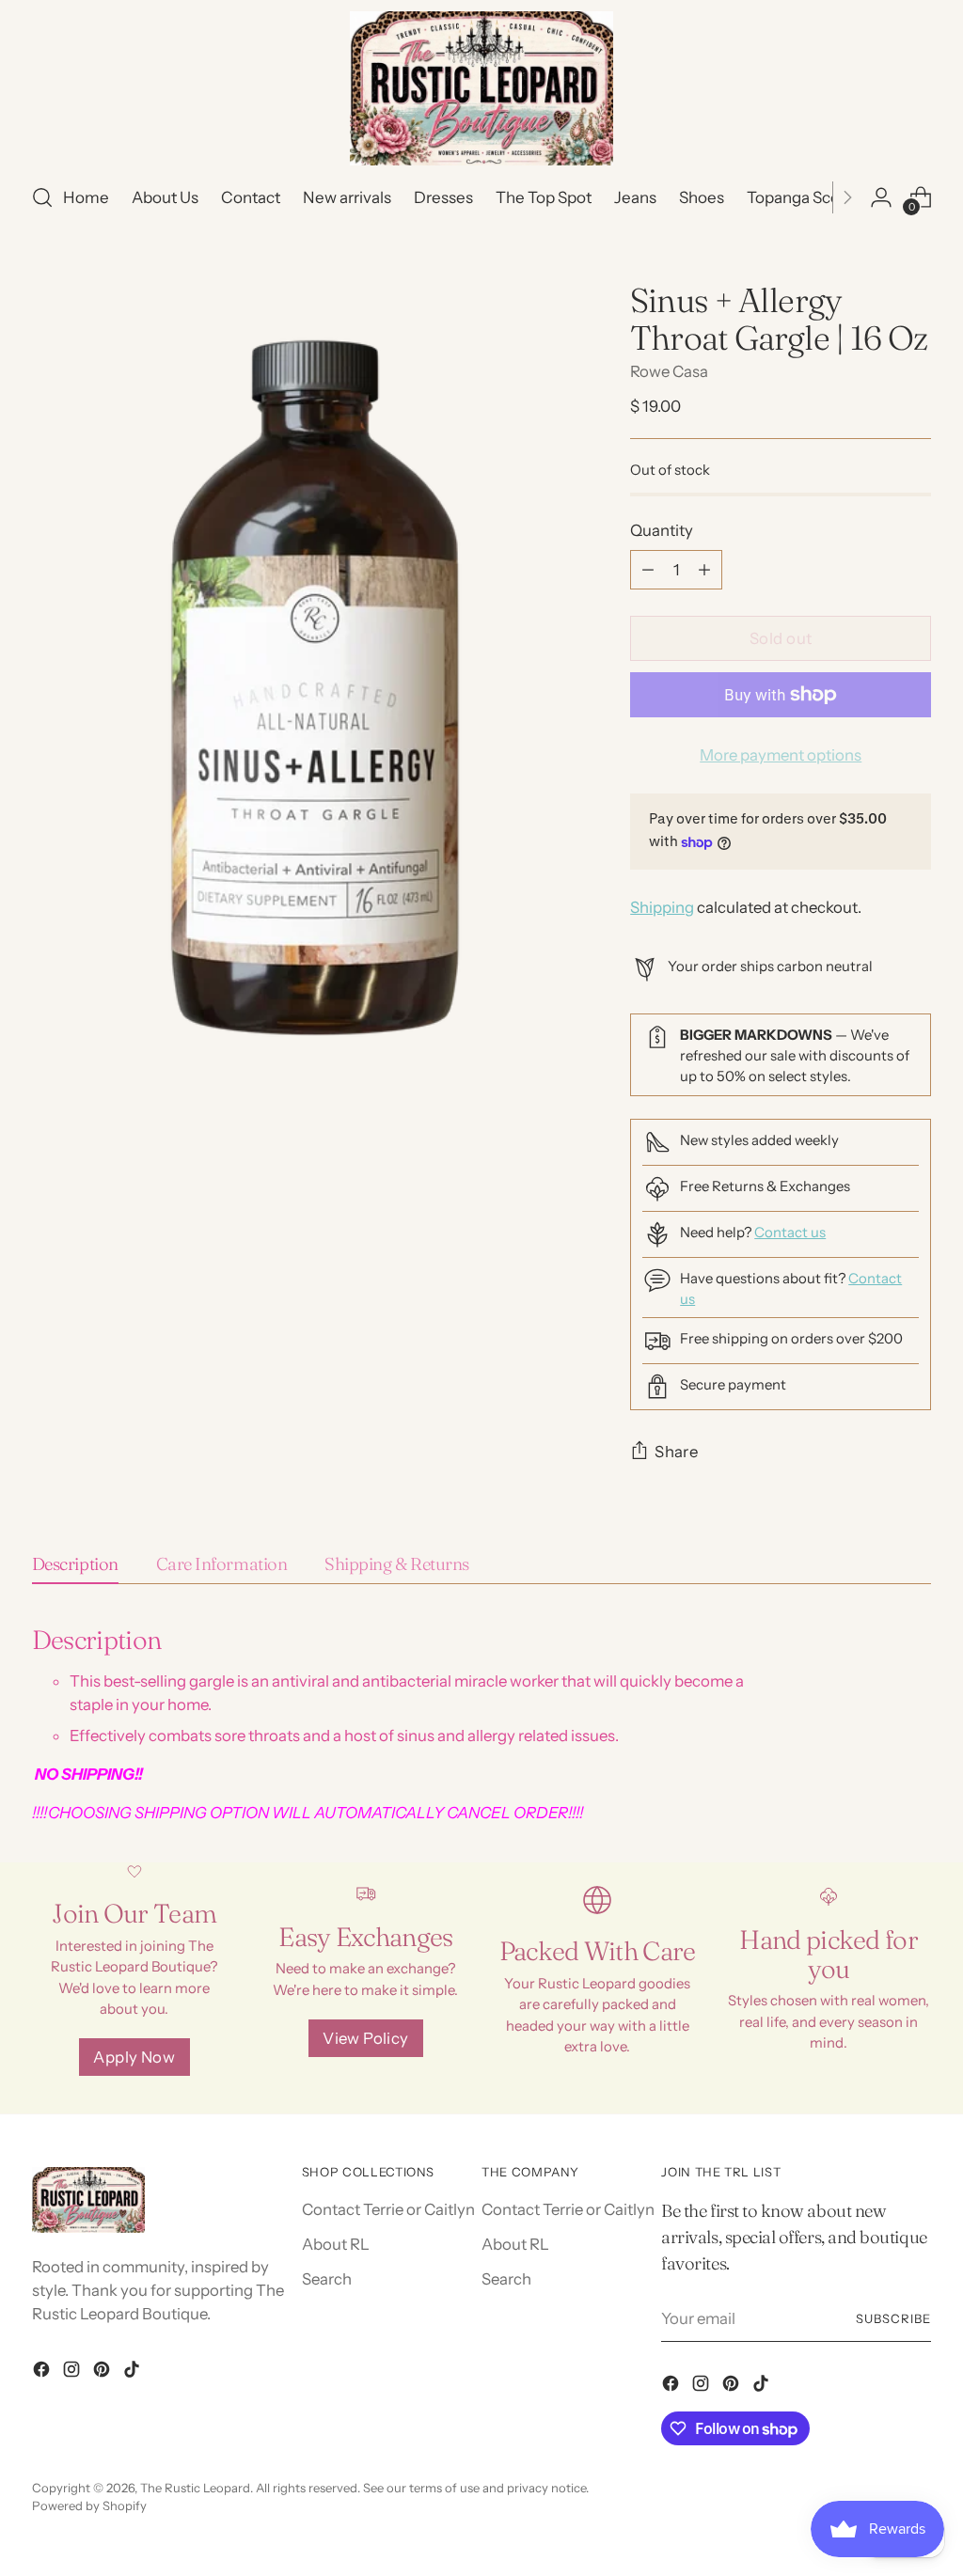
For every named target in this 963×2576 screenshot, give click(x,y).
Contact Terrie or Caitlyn (388, 2209)
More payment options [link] (781, 755)
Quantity (662, 530)
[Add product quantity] (704, 570)
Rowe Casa (669, 371)
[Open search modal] (42, 197)
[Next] (847, 197)
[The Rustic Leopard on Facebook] (43, 2372)
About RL (336, 2244)
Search (327, 2279)
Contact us (790, 1233)
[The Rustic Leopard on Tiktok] (134, 2372)
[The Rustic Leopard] (481, 88)
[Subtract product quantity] (648, 570)
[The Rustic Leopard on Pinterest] (103, 2372)
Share (676, 1452)
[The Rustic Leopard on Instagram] (73, 2372)
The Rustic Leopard (195, 2488)
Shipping (662, 907)
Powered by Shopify (89, 2505)
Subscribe (893, 2318)
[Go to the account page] (881, 197)
